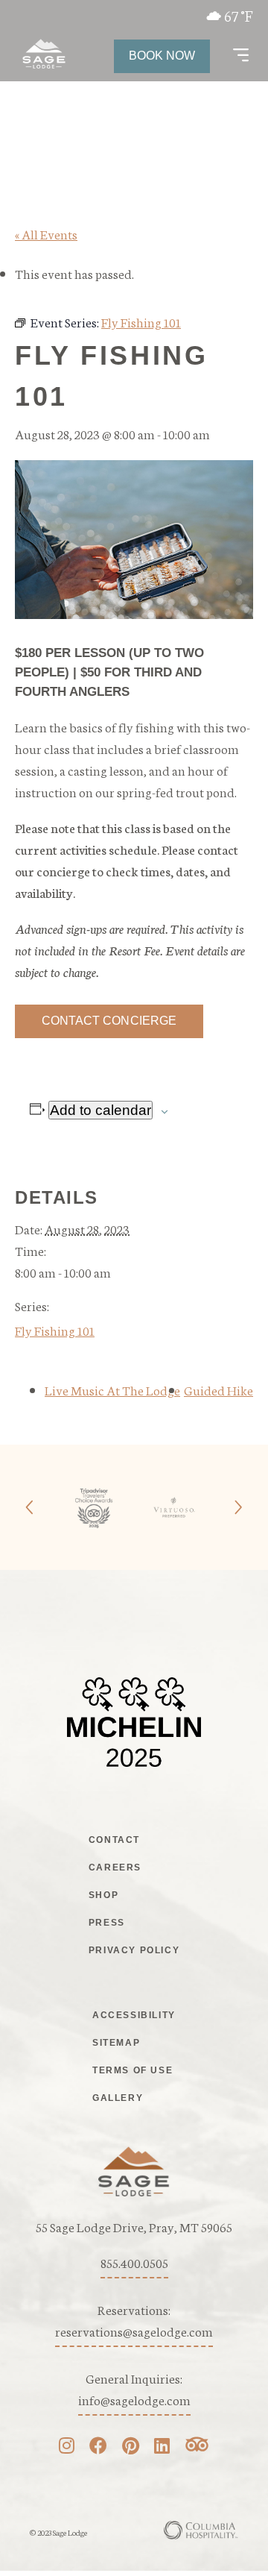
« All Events (46, 233)
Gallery (118, 2098)
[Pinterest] (131, 2447)
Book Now (162, 56)
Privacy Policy (134, 1950)
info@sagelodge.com (134, 2399)
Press (107, 1923)
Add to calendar (100, 1110)
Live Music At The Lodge (112, 1389)
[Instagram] (67, 2447)
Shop (103, 1895)
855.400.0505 (134, 2262)
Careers (115, 1867)
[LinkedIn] (162, 2447)
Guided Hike (218, 1389)
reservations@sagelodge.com (134, 2331)
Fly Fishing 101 (55, 1330)
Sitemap (116, 2043)
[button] (241, 56)
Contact (114, 1840)
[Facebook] (98, 2447)
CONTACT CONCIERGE (109, 1021)
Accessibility (134, 2015)
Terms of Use (133, 2070)
